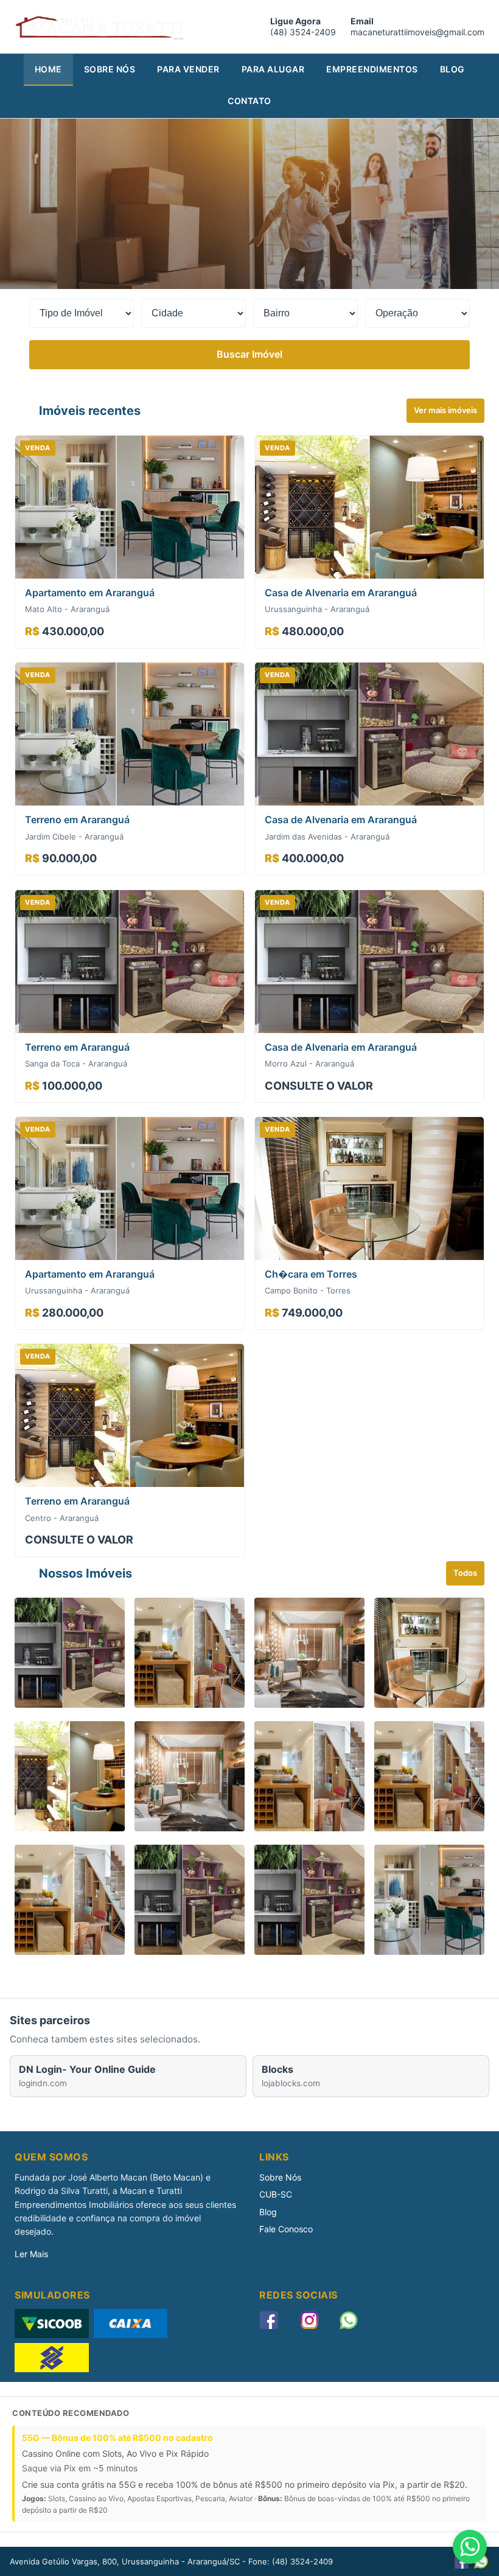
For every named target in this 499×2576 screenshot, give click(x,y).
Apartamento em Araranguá (90, 593)
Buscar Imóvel (249, 354)
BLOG (452, 69)
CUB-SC (276, 2194)
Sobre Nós (280, 2177)
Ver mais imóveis (445, 410)
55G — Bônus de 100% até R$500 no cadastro (117, 2438)
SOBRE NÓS (110, 69)
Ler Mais (31, 2254)
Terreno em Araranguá (77, 820)
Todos (465, 1573)
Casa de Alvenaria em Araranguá (341, 593)
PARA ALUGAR (273, 69)
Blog (268, 2212)
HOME (48, 69)
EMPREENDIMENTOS (372, 69)
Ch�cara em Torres (311, 1274)
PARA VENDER (188, 69)
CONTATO (249, 101)
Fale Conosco (286, 2229)
